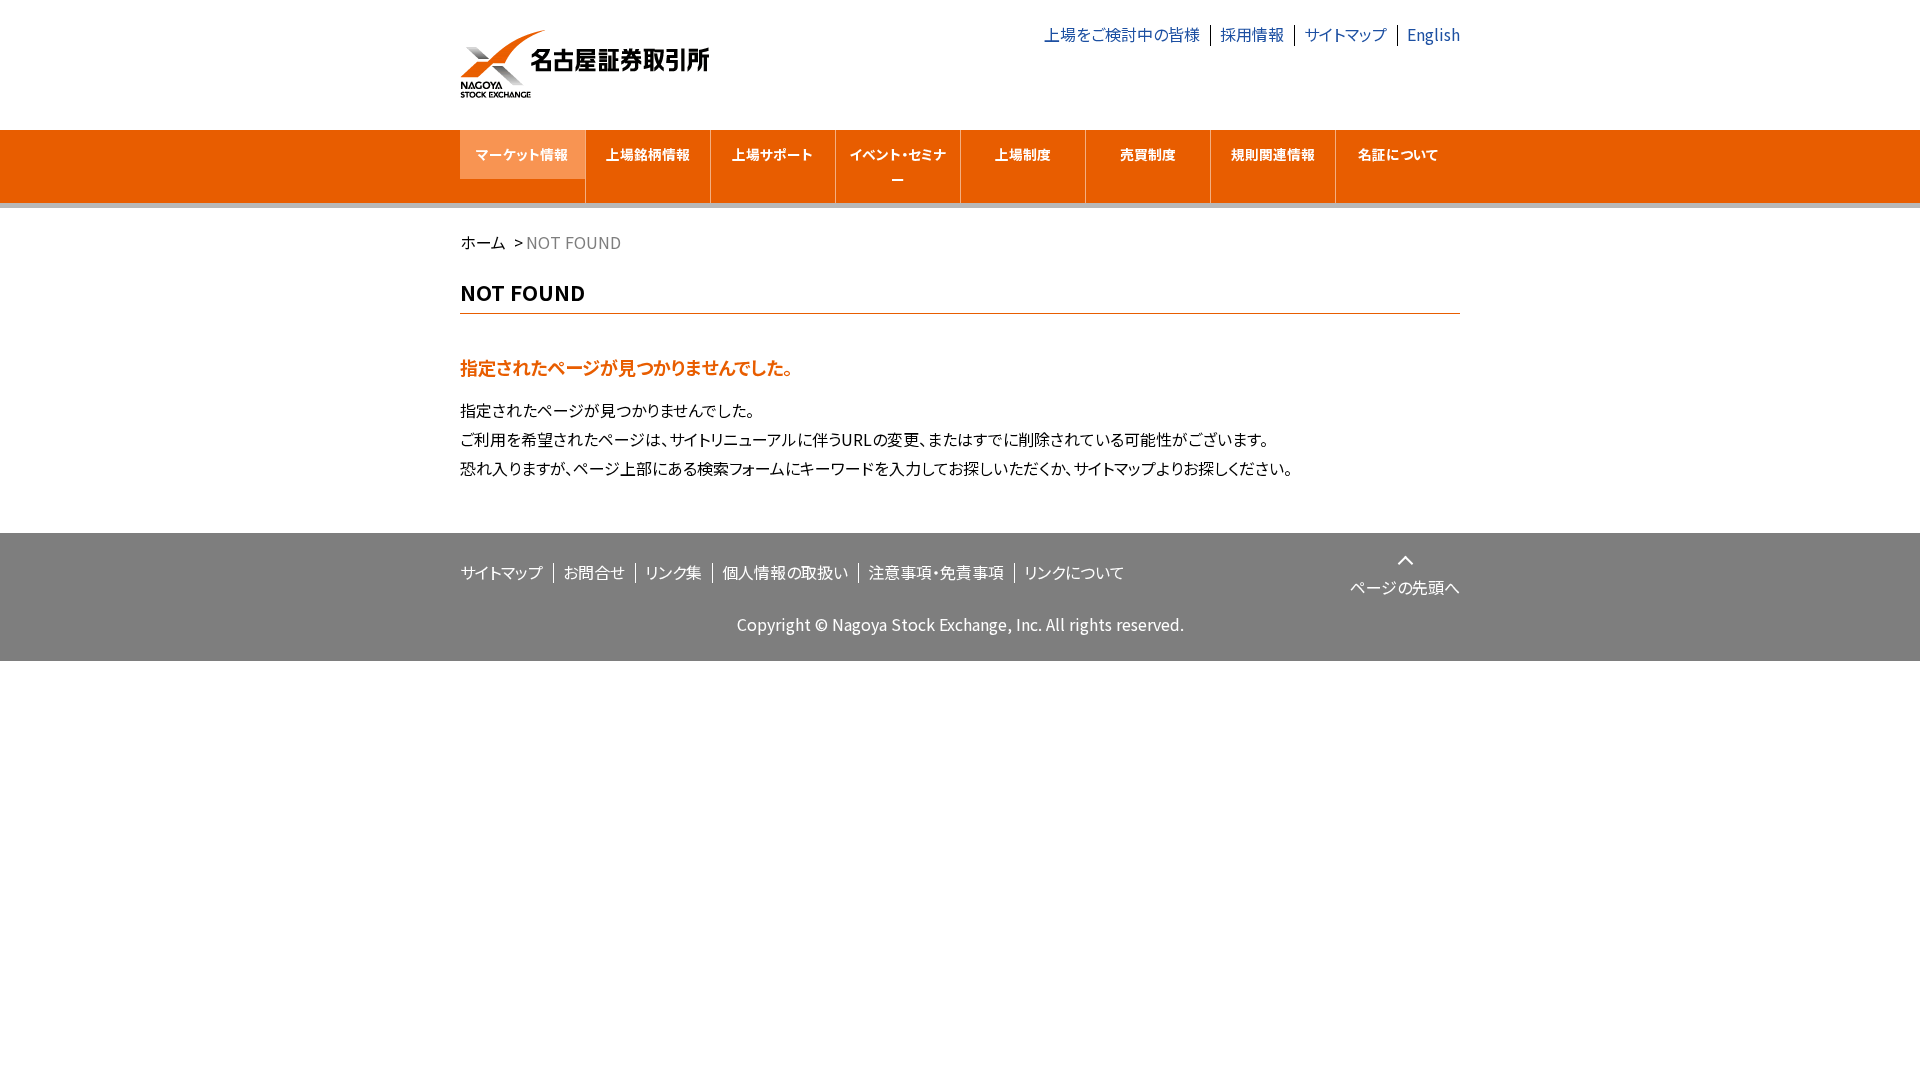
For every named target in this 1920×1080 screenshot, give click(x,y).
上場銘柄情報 (648, 154)
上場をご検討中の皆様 (1122, 34)
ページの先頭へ (1405, 587)
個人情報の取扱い (785, 572)
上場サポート (772, 154)
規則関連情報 (1273, 154)
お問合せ (594, 572)
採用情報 (1252, 34)
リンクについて (1074, 572)
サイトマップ (1345, 34)
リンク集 (673, 572)
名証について (1398, 154)
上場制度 (1023, 154)
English (1433, 34)
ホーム (483, 242)
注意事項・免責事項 (936, 572)
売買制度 (1148, 154)
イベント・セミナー (897, 166)
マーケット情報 (522, 154)
